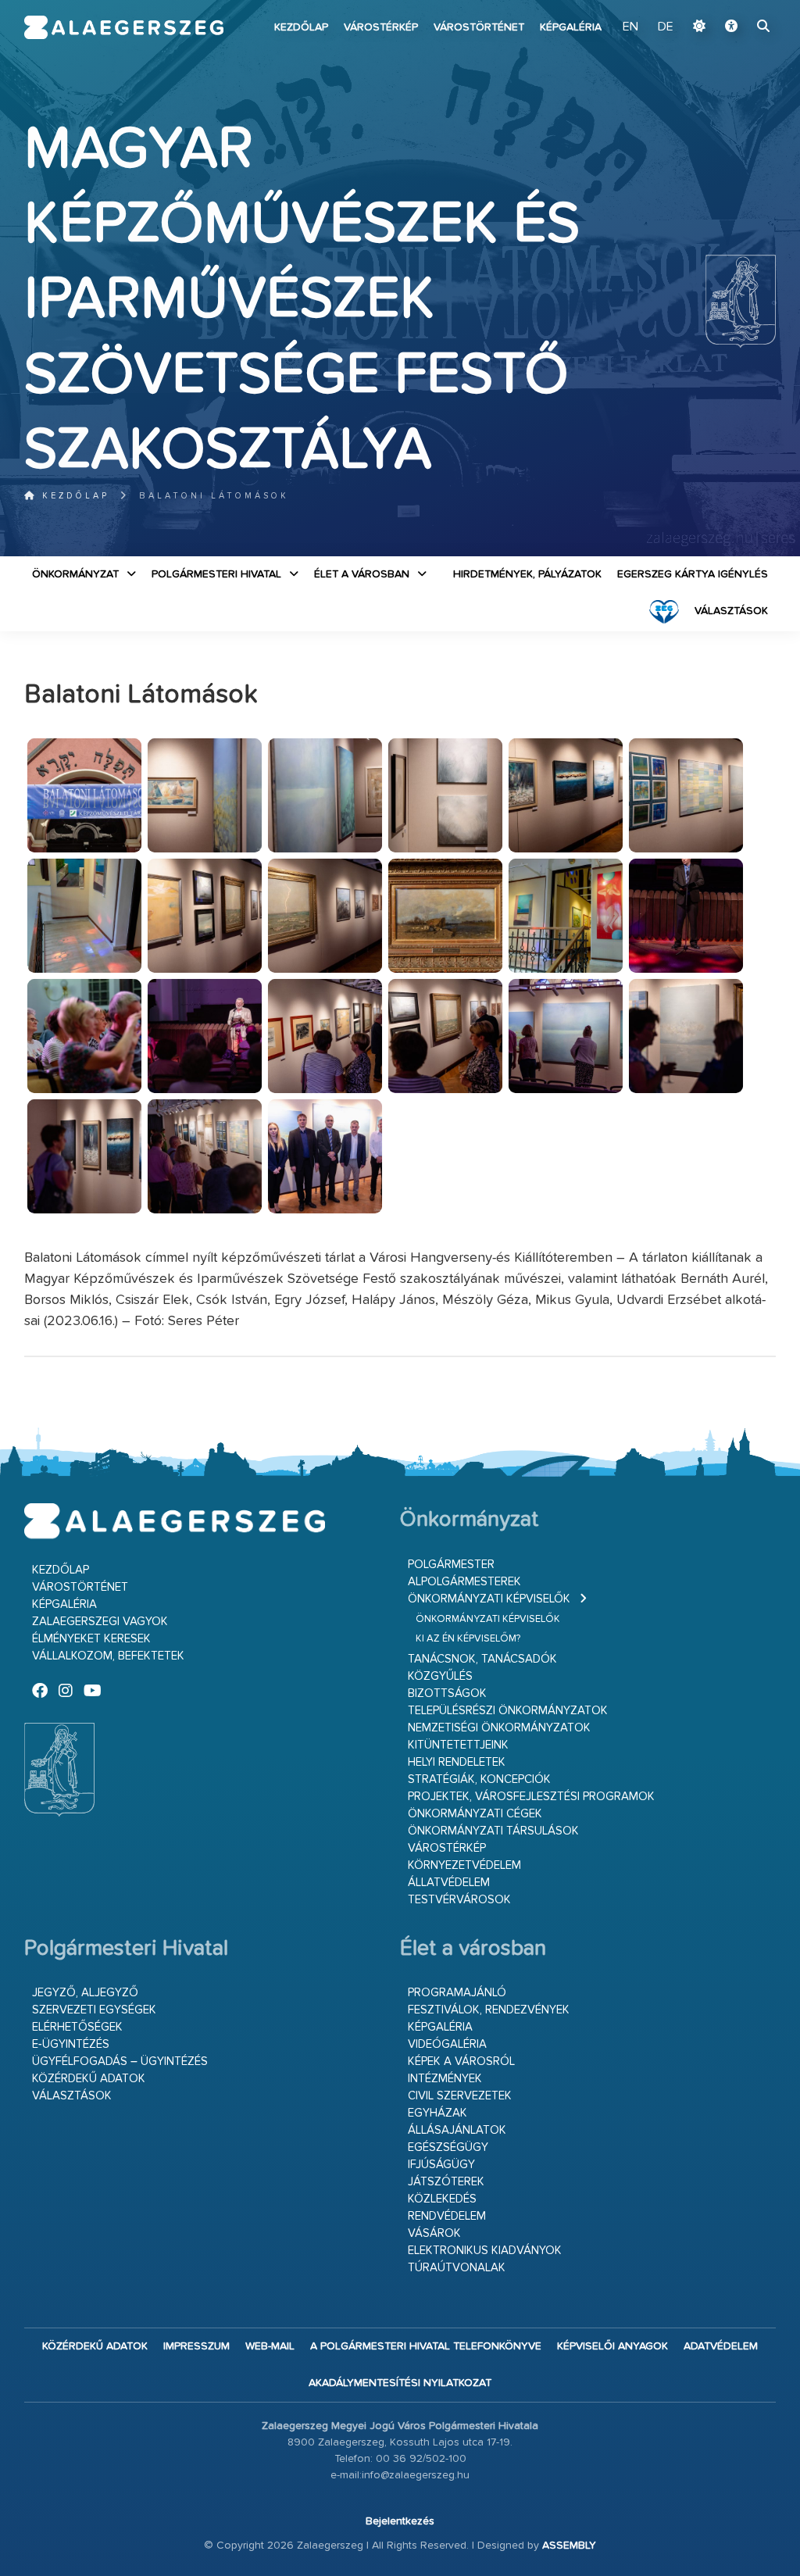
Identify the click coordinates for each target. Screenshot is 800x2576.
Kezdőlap (301, 27)
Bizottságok (447, 1694)
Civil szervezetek (460, 2096)
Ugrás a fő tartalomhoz (737, 7)
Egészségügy (448, 2147)
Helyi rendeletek (457, 1762)
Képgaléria (571, 27)
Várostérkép (381, 27)
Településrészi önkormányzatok (508, 1711)
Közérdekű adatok (89, 2079)
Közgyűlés (440, 1676)
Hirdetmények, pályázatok (527, 574)
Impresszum (196, 2346)
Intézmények (445, 2079)
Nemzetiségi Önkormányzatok (499, 1728)
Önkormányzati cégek (475, 1814)
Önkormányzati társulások (493, 1831)
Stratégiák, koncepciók (479, 1779)
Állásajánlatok (457, 2130)
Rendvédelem (447, 2216)
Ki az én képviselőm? (468, 1639)
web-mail (270, 2346)
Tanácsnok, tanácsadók (482, 1659)
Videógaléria (447, 2044)
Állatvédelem (449, 1883)
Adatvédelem (721, 2346)
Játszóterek (446, 2182)
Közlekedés (442, 2199)
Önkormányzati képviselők (489, 1599)
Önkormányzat (75, 574)
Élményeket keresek (91, 1639)
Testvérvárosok (459, 1900)
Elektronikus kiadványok (485, 2251)
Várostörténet (479, 27)
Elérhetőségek (77, 2027)
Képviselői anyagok (612, 2346)
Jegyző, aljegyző (85, 1993)
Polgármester (451, 1565)
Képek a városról (461, 2062)
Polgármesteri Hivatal (216, 574)
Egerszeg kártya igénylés (693, 574)
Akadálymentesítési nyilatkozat (400, 2383)
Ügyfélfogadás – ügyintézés (120, 2062)
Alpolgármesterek (464, 1582)
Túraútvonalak (457, 2268)
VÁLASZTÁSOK (731, 611)
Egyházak (437, 2113)
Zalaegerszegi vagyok (100, 1622)
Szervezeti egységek (94, 2010)
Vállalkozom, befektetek (108, 1656)
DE (666, 27)
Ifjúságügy (441, 2165)
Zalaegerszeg (124, 27)
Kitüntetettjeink (458, 1745)
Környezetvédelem (464, 1865)
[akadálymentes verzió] (731, 27)
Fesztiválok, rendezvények (489, 2010)
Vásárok (434, 2233)
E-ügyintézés (71, 2044)
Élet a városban (362, 574)
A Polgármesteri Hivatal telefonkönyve (426, 2346)
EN (630, 27)
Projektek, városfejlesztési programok (531, 1797)
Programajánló (457, 1993)
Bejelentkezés (400, 2521)
